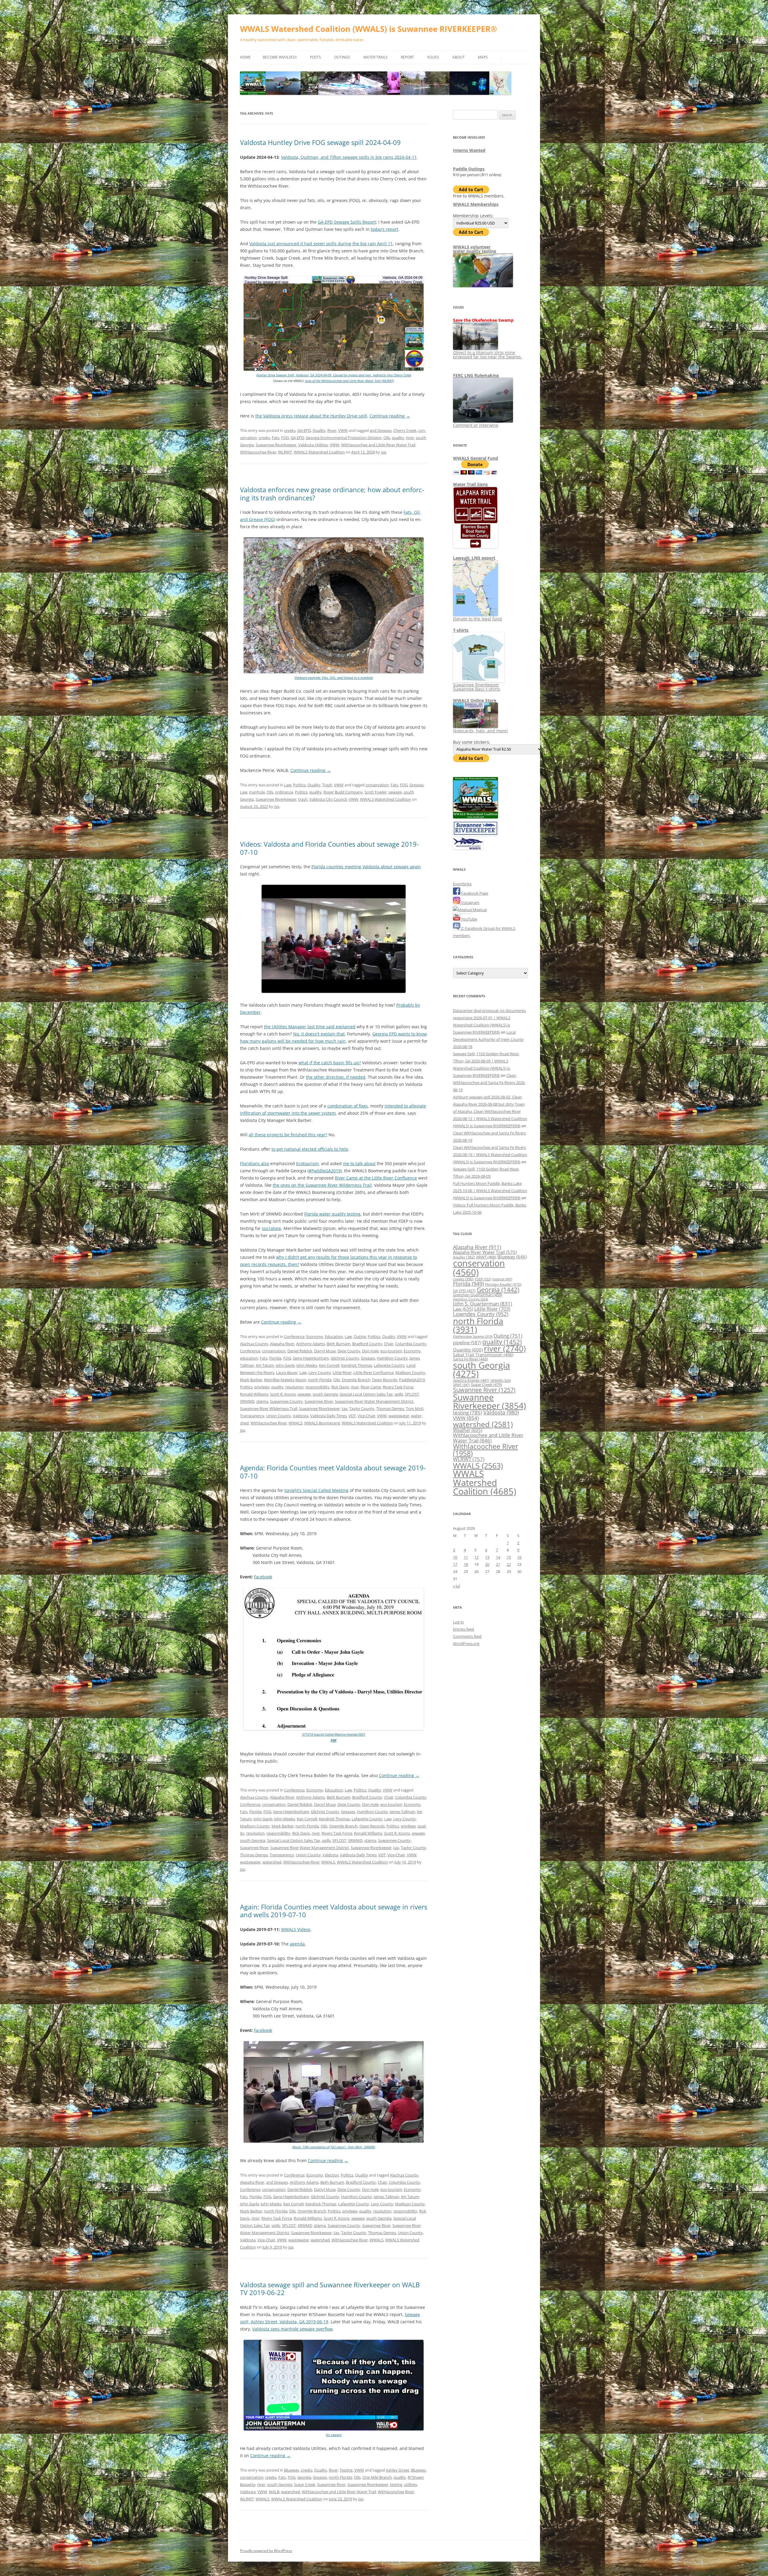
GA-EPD (304, 430)
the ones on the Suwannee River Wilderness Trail (322, 1185)
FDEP (483, 1279)
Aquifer (464, 1257)
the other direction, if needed (336, 1077)
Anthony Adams (310, 1344)
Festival (502, 1279)
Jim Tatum (265, 1365)
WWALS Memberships (476, 204)
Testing (346, 2470)
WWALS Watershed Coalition (319, 452)
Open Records (385, 1380)
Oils (387, 438)
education (249, 1358)
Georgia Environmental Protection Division (344, 438)
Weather (468, 1430)
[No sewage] (334, 2429)
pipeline (467, 1342)
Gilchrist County (345, 1358)
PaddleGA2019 (412, 1380)
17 (455, 1564)
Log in (458, 1622)
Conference (294, 1336)
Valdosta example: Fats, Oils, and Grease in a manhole (334, 678)
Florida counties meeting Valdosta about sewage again (366, 867)
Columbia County (411, 1344)
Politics (299, 785)
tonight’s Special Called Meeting (316, 1490)
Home (245, 57)
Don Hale (370, 1351)
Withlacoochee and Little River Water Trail (378, 445)
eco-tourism (391, 1351)
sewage (395, 792)
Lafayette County (389, 1365)
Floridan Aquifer (503, 1284)
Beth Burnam (339, 1344)
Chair (389, 1344)
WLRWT (285, 452)
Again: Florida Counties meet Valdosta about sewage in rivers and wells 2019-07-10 (334, 1911)
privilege (262, 1387)
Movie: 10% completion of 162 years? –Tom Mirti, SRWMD (334, 2147)
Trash (327, 785)
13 (487, 1557)
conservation (377, 785)
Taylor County (362, 1409)
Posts (315, 57)
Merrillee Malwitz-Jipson (285, 1380)
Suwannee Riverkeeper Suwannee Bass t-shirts (477, 687)
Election (332, 2175)
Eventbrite (462, 884)
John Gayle (285, 1365)
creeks (290, 430)
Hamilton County (392, 1358)
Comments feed (467, 1636)
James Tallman (402, 1812)
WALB (274, 2492)
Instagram (470, 902)
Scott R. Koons (283, 1394)
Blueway (292, 2470)
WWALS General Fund (475, 458)
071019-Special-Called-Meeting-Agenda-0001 (334, 1734)
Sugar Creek (305, 2484)
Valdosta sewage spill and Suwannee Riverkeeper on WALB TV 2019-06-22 (330, 2288)
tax (345, 1409)
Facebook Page (474, 893)
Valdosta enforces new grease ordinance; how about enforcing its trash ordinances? (332, 493)
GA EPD (297, 438)
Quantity (468, 1350)
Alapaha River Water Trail (485, 1252)
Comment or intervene (476, 425)
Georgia (304, 2477)
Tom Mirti (415, 1409)
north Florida (320, 1380)
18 (466, 1564)
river (410, 438)
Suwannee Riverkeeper (276, 445)
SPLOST (412, 1394)
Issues (433, 57)
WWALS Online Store (475, 700)
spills (399, 1394)
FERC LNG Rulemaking (476, 375)
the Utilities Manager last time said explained (310, 1027)
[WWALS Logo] (475, 817)
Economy (315, 1336)
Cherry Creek (405, 430)
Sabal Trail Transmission (483, 1355)
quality (398, 438)
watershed (272, 1862)
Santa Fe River (470, 1359)
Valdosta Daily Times (328, 1416)
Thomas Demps (390, 1409)
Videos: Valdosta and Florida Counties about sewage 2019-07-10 (329, 848)
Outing (360, 1336)
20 (487, 1564)
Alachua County (254, 1344)
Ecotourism (307, 1163)
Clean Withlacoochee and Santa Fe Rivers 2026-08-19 (489, 1083)
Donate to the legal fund (477, 619)
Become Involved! (280, 57)
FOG (285, 438)
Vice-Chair (366, 1416)
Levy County (320, 1372)
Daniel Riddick (300, 1351)
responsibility (317, 1387)
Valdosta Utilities (313, 445)
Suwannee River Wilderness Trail (269, 1409)
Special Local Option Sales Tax (366, 1394)
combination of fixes (348, 1106)
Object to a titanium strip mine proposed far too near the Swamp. (487, 355)
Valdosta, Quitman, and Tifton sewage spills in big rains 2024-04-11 (349, 157)
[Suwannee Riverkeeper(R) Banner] (475, 834)
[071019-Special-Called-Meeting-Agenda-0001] (334, 1729)
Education (334, 1336)
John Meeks (307, 1365)
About (459, 57)
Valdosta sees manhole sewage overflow (292, 2329)
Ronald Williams (254, 1394)
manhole (257, 792)
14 (498, 1557)
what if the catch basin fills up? (330, 1063)
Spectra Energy (471, 1380)
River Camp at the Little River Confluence (376, 1178)
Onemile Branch (356, 1380)
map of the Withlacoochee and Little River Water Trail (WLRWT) (349, 381)
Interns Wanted (469, 150)
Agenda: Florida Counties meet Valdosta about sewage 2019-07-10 (333, 1472)
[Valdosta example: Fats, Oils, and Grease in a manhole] (334, 672)
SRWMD (247, 1401)
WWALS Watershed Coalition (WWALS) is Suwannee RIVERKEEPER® (369, 29)
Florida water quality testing (332, 1214)
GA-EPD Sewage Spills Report (347, 222)
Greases (417, 785)
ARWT (486, 1257)
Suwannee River (319, 1401)
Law (288, 785)
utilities (411, 2484)
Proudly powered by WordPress (266, 2551)
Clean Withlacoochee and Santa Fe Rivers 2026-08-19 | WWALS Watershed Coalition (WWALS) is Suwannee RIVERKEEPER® (490, 1155)
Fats (276, 438)
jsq (384, 452)
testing (396, 2484)
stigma (262, 1401)
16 (519, 1557)
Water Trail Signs (470, 484)
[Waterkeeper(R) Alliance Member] (468, 848)
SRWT (461, 1385)
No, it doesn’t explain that (319, 1034)
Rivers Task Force (398, 1387)
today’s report (385, 229)
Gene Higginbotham (311, 1358)
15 (509, 1557)
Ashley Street (397, 2470)
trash (303, 799)
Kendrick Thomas (357, 1365)
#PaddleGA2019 (325, 1171)
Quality (319, 430)
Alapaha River (282, 1344)
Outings (342, 57)
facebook (263, 1577)
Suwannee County (286, 1401)
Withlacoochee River (258, 452)
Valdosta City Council (328, 799)
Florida (275, 1358)
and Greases (381, 430)
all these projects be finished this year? (288, 1135)
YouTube (469, 919)
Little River (342, 1372)
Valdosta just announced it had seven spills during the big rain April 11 (321, 244)
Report (407, 57)
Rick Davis (340, 1387)
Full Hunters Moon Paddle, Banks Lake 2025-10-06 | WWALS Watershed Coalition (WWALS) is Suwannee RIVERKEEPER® (490, 1191)
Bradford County (367, 1344)
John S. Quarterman (483, 1304)
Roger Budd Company (343, 792)
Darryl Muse (325, 1351)
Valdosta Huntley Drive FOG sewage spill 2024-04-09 (320, 142)
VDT (352, 1416)
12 (476, 1557)
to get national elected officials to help (310, 1149)
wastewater (399, 1416)
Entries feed (463, 1629)
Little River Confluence (373, 1372)
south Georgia (325, 1394)
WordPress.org (466, 1644)
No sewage (334, 2435)
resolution (294, 1387)
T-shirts (461, 630)
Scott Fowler (376, 792)
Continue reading (390, 416)
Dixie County (349, 1351)
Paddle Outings (469, 169)
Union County (279, 1416)
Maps (483, 57)
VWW (343, 430)
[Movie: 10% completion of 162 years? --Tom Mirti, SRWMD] (334, 2141)
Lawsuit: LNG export (474, 558)
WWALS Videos (296, 1929)
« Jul (456, 1586)
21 (498, 1564)
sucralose (271, 1228)
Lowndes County (481, 1314)
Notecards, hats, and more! (480, 731)
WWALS (295, 1423)
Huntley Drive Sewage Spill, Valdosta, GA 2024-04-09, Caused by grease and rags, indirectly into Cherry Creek (334, 375)
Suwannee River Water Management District (374, 1401)
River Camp (371, 1387)
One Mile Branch (377, 2477)
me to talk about (359, 1163)
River (332, 430)
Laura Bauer (287, 1372)
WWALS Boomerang (322, 1423)
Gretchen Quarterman (478, 1295)
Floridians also (255, 1163)
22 (509, 1564)
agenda (297, 1944)
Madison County (410, 1372)
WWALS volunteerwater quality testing (475, 249)
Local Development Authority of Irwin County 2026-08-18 (488, 1039)
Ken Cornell (329, 1365)
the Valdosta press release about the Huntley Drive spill (311, 416)
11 (466, 1557)
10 (455, 1557)
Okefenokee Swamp (473, 1336)
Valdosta (301, 1416)
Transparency (252, 1416)
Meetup (479, 910)
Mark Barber (251, 1380)
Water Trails (375, 57)
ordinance (284, 792)
